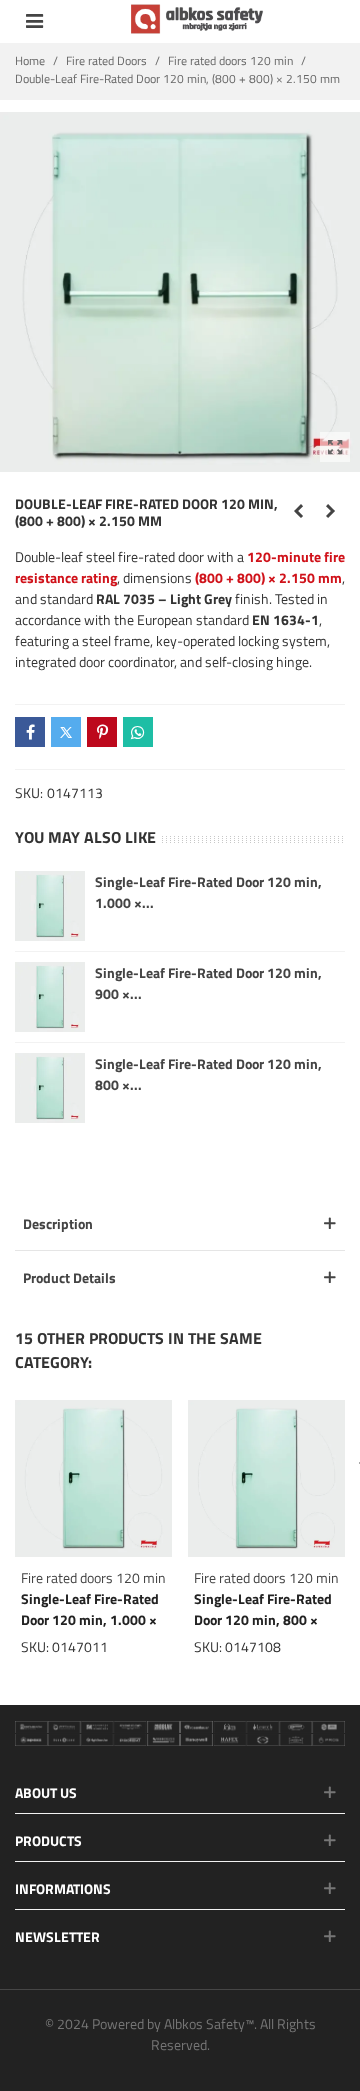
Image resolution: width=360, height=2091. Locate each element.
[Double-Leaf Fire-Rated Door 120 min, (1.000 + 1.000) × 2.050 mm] (330, 511)
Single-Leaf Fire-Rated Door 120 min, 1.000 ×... (208, 892)
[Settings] (34, 19)
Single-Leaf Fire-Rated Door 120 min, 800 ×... (208, 1074)
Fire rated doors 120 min (93, 1577)
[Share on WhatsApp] (138, 732)
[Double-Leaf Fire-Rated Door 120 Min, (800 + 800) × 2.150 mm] (335, 447)
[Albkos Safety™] (199, 19)
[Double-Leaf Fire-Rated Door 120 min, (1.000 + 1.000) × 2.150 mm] (298, 511)
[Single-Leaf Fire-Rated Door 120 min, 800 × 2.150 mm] (266, 1478)
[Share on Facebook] (30, 732)
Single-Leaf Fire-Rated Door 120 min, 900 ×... (208, 983)
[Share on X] (66, 732)
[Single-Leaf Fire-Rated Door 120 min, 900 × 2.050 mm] (50, 997)
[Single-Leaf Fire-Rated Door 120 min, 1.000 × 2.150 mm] (93, 1478)
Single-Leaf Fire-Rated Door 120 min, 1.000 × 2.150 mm (90, 1619)
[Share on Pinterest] (102, 732)
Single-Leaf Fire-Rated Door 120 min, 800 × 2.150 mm (263, 1619)
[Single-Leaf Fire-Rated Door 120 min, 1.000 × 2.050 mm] (50, 906)
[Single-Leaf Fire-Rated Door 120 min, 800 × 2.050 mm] (50, 1088)
